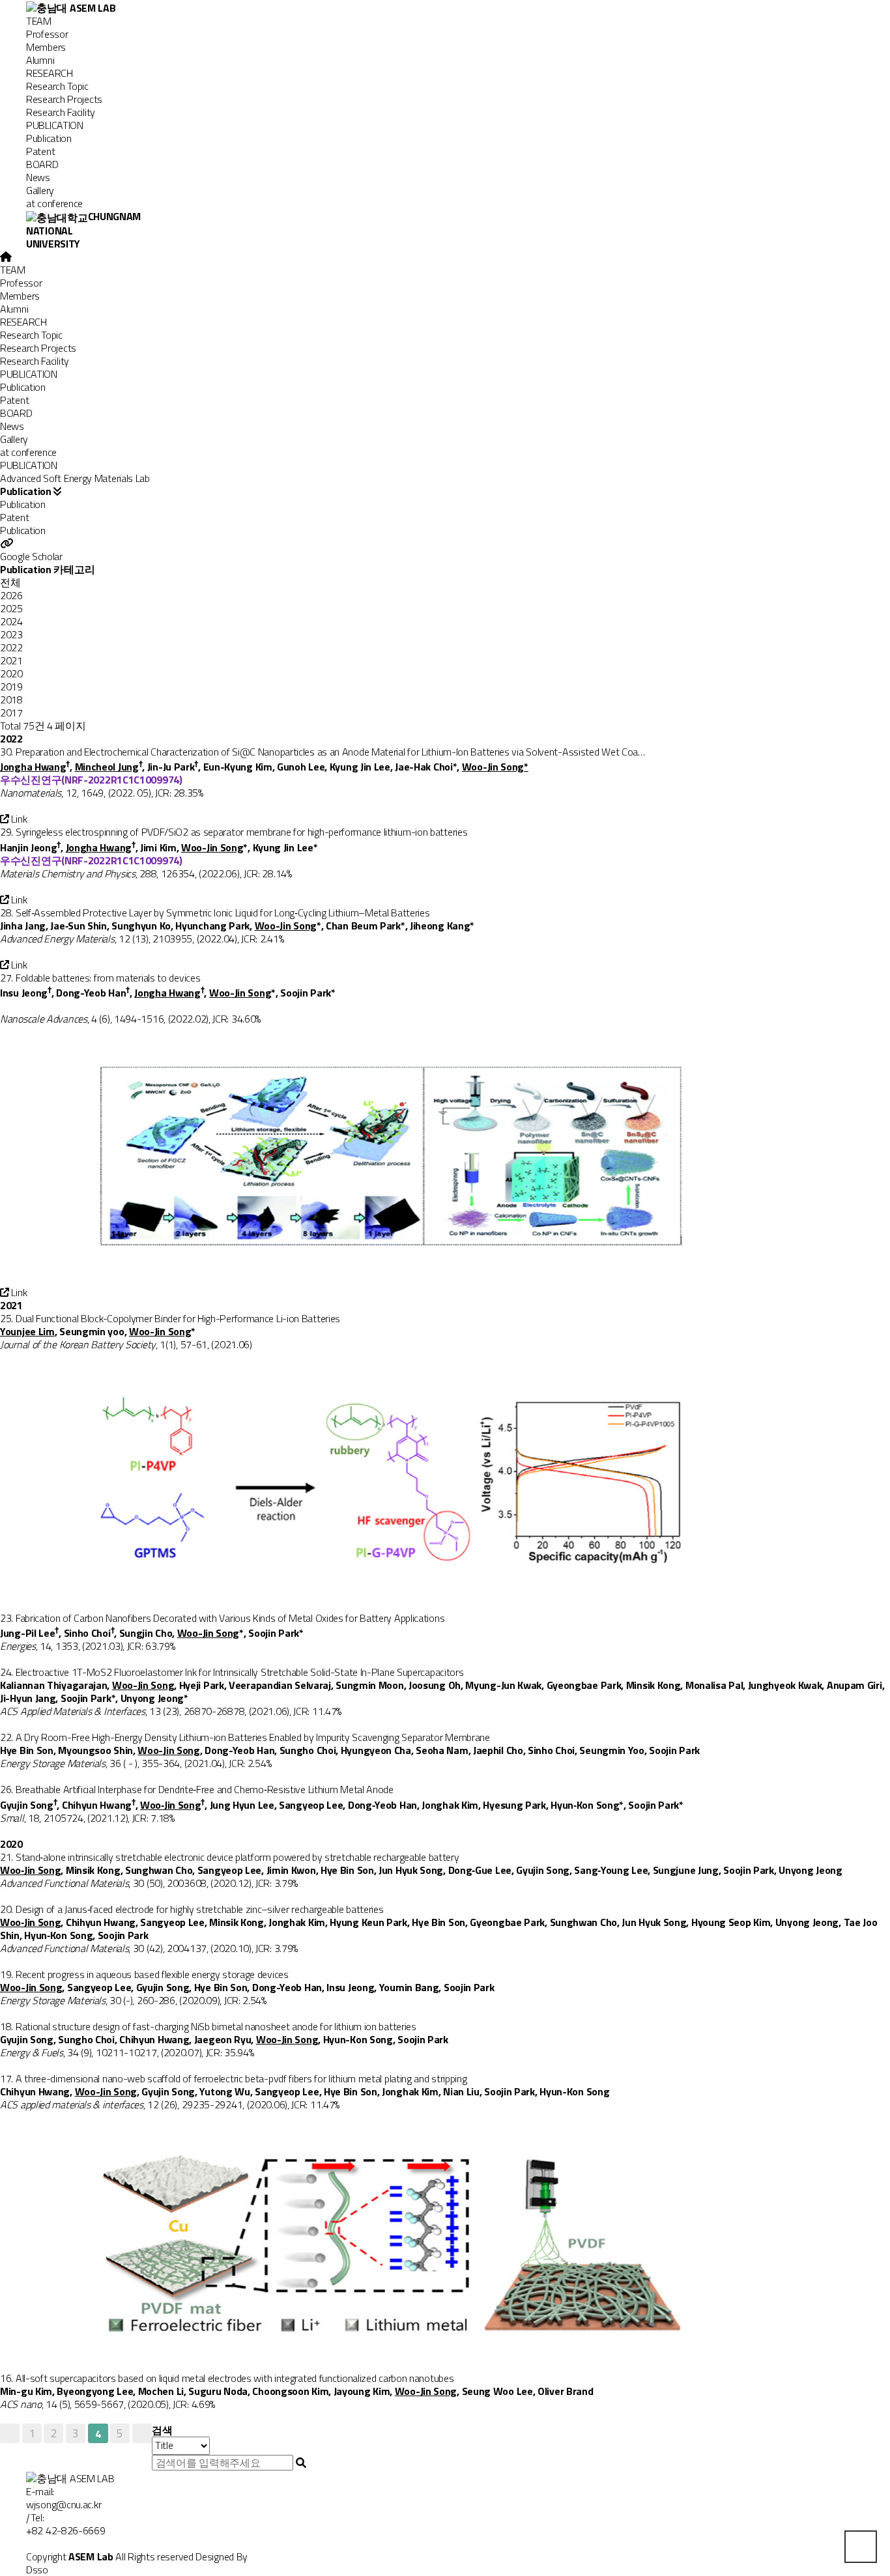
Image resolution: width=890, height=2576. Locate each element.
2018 (11, 700)
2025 (11, 608)
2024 (11, 621)
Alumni (40, 60)
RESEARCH (50, 73)
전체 (10, 582)
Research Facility (61, 112)
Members (46, 47)
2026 (11, 595)
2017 (11, 713)
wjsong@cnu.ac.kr (64, 2504)
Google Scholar (31, 556)
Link (18, 819)
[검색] (301, 2463)
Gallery (40, 190)
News (38, 177)
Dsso (37, 2569)
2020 (11, 673)
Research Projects (64, 99)
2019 (11, 686)
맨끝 (142, 2433)
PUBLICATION (55, 125)
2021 (11, 660)
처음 (10, 2433)
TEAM (39, 21)
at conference (54, 203)
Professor (47, 34)
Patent (40, 151)
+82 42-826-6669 (66, 2530)
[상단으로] (861, 2547)
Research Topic (57, 86)
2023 (11, 634)
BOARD (42, 164)
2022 (11, 647)
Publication (49, 138)
